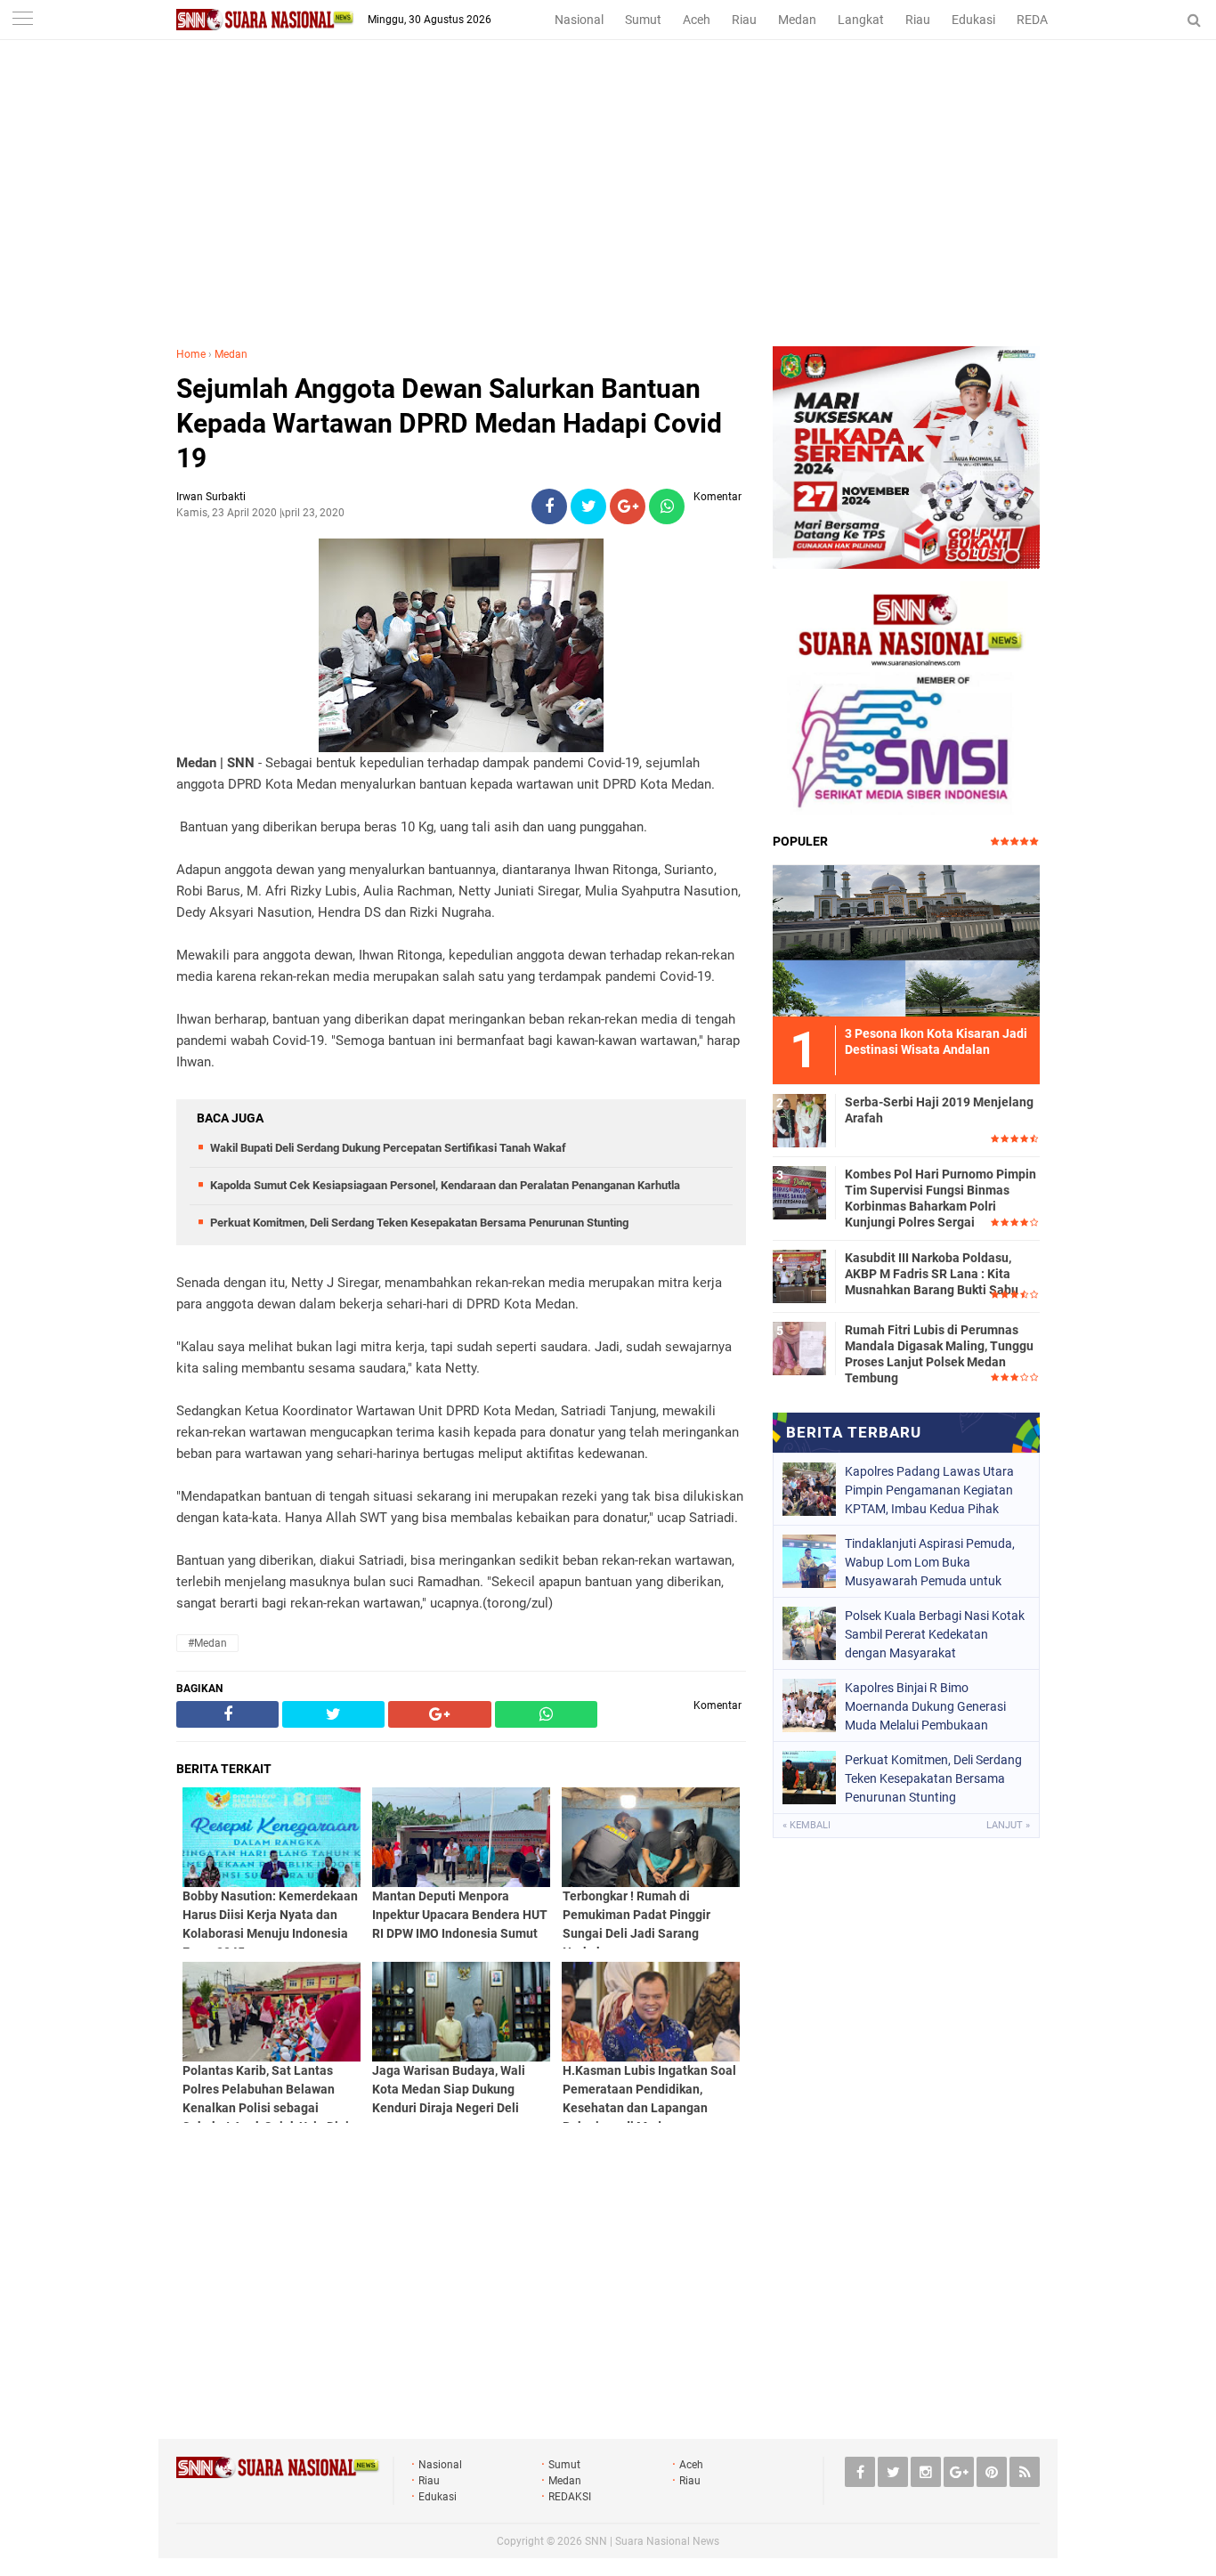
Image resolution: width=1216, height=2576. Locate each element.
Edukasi (973, 20)
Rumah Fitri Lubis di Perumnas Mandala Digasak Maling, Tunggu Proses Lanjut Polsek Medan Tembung (939, 1354)
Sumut (643, 20)
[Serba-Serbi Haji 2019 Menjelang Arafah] (799, 1118)
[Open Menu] (22, 20)
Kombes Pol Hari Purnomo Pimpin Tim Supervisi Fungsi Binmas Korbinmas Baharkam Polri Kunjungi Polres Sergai (940, 1199)
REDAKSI (1042, 20)
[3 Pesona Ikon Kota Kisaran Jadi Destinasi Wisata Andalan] (906, 938)
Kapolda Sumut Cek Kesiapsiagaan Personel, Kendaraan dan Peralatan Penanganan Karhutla (445, 1185)
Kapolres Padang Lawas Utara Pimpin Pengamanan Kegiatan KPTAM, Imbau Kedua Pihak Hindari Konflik (929, 1490)
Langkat (861, 20)
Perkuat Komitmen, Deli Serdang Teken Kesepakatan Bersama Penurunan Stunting (419, 1223)
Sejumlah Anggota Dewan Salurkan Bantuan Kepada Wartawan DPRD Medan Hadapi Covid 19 (449, 423)
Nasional (579, 20)
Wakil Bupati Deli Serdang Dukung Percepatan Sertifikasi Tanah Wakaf (388, 1148)
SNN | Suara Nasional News (652, 2541)
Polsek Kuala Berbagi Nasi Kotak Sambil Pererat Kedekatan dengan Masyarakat (935, 1634)
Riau (744, 20)
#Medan (207, 1643)
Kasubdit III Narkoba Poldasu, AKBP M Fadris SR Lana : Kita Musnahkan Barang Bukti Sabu (932, 1274)
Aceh (697, 20)
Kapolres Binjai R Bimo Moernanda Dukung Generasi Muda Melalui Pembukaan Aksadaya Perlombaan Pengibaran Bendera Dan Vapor (932, 1706)
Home (191, 354)
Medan (797, 20)
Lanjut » (1008, 1825)
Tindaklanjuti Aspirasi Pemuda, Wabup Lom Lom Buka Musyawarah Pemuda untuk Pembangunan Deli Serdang (930, 1562)
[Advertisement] (608, 213)
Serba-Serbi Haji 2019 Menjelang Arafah (939, 1110)
